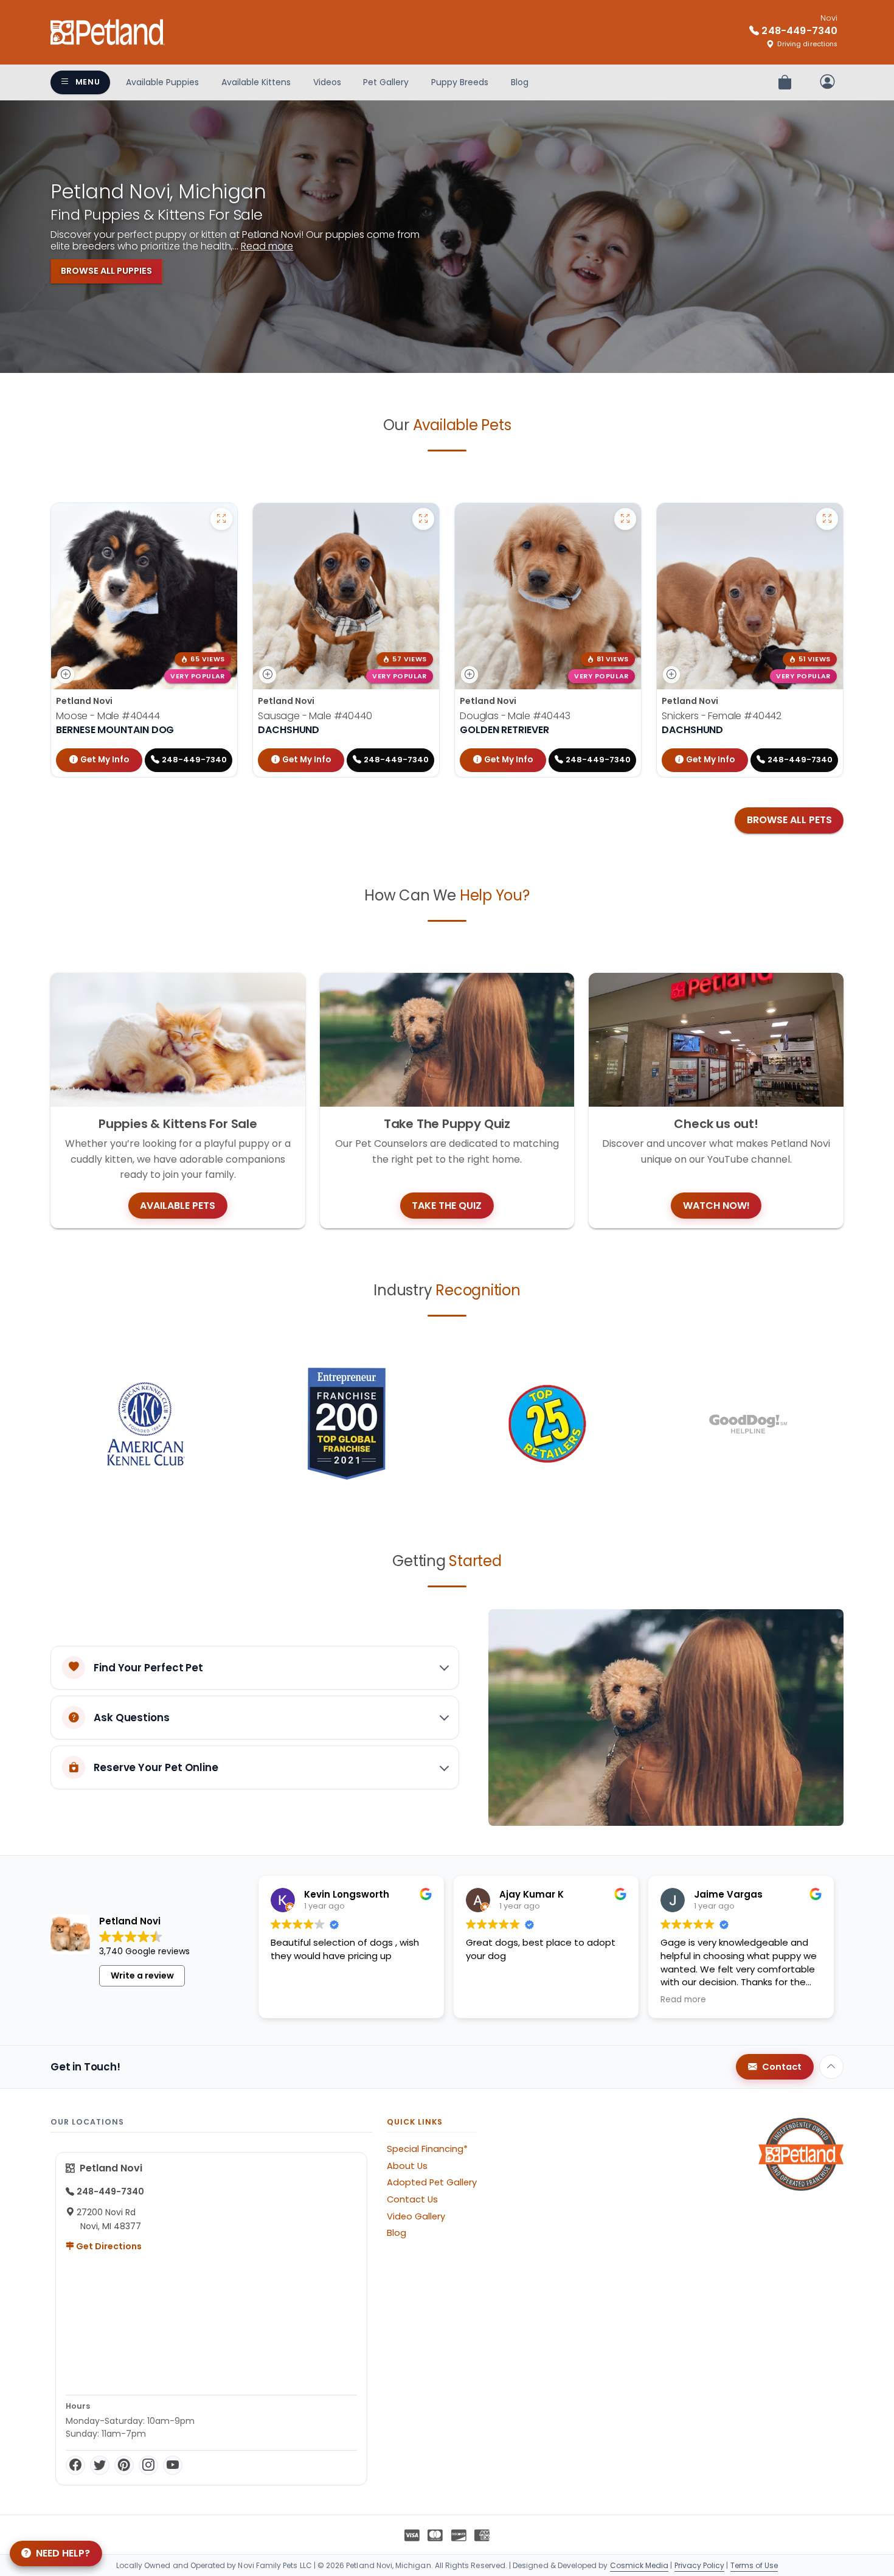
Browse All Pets (789, 820)
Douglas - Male (515, 716)
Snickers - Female (722, 716)
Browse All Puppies (106, 271)
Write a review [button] (142, 1976)
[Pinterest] (124, 2465)
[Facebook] (75, 2465)
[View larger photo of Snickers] (827, 519)
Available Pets (178, 1206)
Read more (267, 246)
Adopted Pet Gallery (432, 2182)
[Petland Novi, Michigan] (108, 32)
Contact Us (412, 2199)
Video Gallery (416, 2216)
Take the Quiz (447, 1206)
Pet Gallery (386, 82)
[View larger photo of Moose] (221, 519)
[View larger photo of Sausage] (423, 519)
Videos (327, 82)
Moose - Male (108, 716)
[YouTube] (173, 2465)
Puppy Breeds (460, 82)
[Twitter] (100, 2465)
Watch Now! (716, 1206)
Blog (520, 82)
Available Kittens (256, 82)
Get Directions (108, 2246)
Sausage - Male (315, 716)
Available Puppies (162, 82)
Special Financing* (427, 2149)
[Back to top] (831, 2067)
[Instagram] (148, 2465)
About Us (407, 2166)
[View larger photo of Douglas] (625, 519)
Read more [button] (683, 2000)
